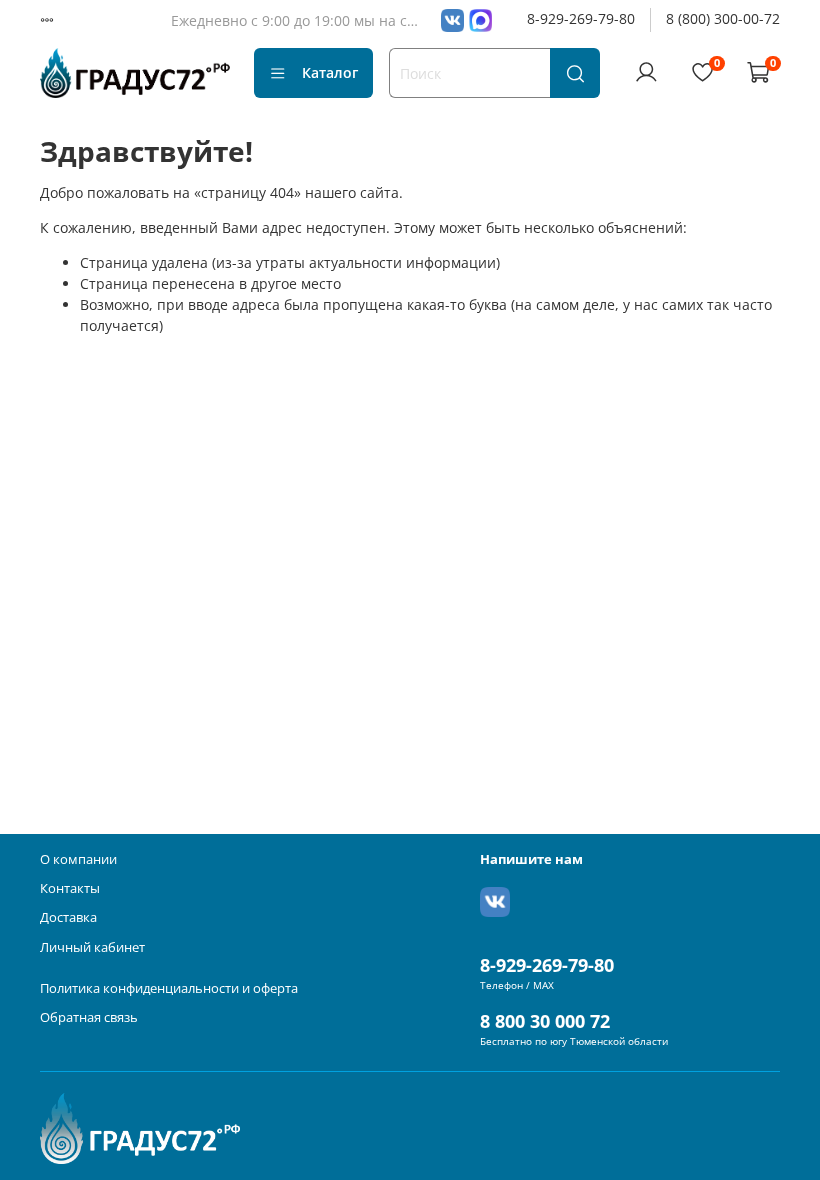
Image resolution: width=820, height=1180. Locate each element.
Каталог (330, 72)
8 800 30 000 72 (545, 1021)
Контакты (70, 888)
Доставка (68, 917)
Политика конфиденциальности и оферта (169, 988)
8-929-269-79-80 (581, 18)
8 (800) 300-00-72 (723, 18)
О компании (78, 859)
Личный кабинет (92, 947)
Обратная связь (89, 1017)
